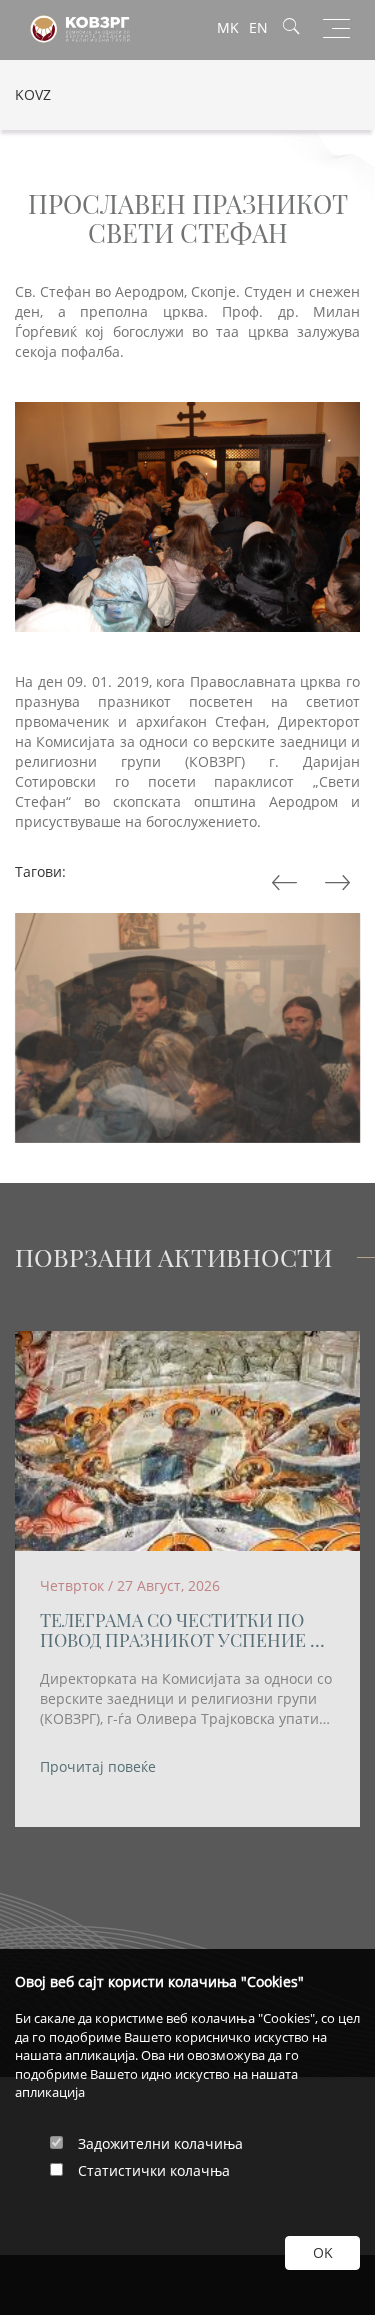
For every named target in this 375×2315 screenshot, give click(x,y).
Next (287, 883)
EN (258, 27)
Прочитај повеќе (98, 1766)
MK (228, 27)
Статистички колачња (154, 2170)
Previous (340, 883)
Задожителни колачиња (160, 2143)
